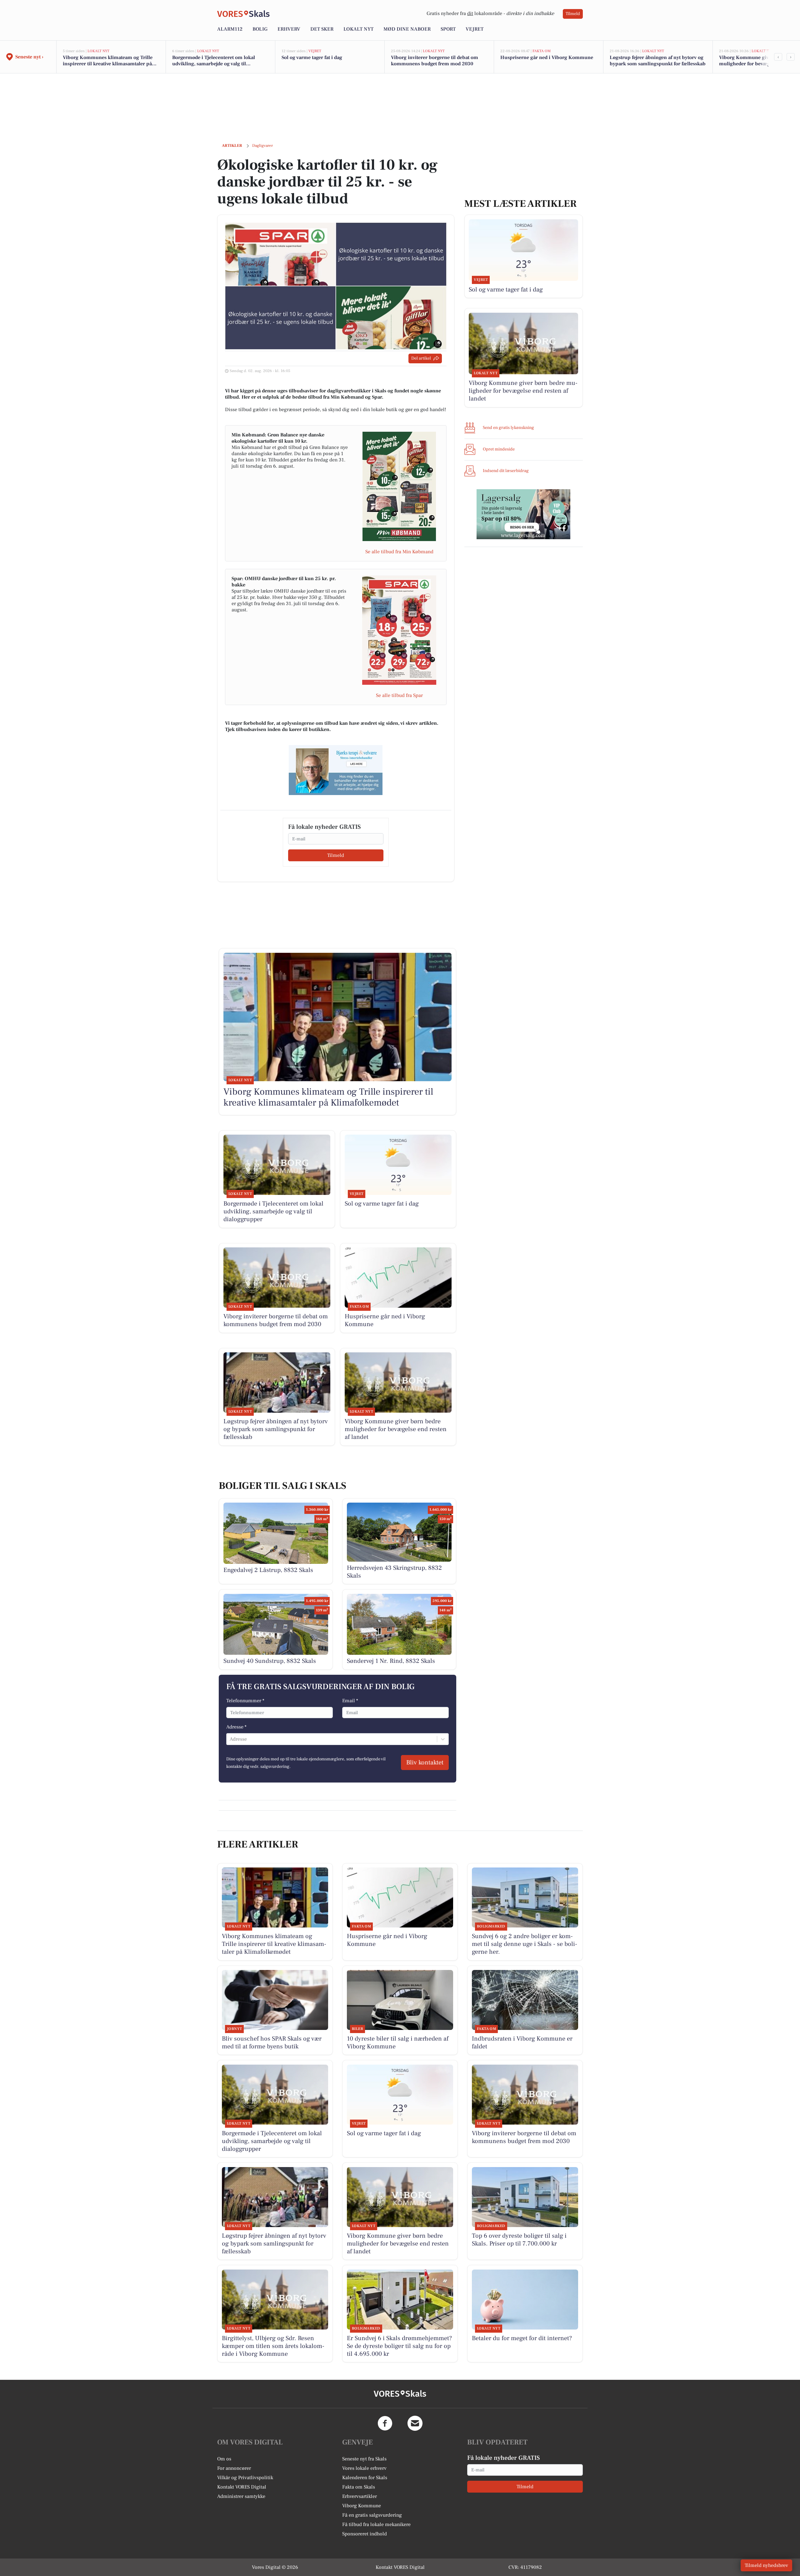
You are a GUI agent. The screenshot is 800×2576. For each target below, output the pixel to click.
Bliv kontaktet (425, 1763)
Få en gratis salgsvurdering (372, 2515)
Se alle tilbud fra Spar (399, 695)
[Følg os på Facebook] (385, 2423)
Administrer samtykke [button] (241, 2496)
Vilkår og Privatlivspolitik (245, 2478)
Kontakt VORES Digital (242, 2487)
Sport (448, 29)
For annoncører (234, 2468)
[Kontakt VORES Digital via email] (415, 2423)
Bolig (260, 29)
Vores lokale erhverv (364, 2468)
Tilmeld (573, 14)
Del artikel (421, 358)
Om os (224, 2459)
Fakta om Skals (359, 2487)
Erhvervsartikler (360, 2496)
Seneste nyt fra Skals (364, 2459)
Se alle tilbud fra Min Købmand (399, 552)
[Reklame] (336, 770)
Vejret (475, 29)
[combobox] (230, 1739)
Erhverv (289, 29)
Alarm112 (230, 29)
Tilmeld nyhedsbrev (766, 2565)
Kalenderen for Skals (365, 2478)
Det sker (322, 29)
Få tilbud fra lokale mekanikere (376, 2524)
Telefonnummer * (245, 1701)
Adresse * (236, 1727)
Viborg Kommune (362, 2506)
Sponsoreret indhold (365, 2534)
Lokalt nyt (358, 29)
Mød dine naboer (407, 29)
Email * (350, 1701)
